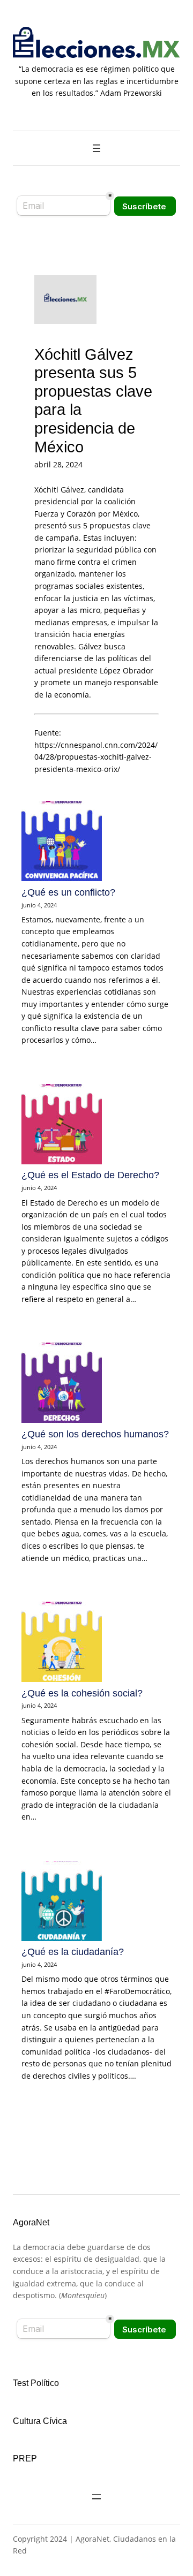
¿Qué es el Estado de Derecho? (90, 1175)
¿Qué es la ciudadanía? (73, 1952)
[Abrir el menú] (96, 148)
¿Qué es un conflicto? (68, 892)
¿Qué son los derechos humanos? (95, 1434)
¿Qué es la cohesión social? (82, 1693)
